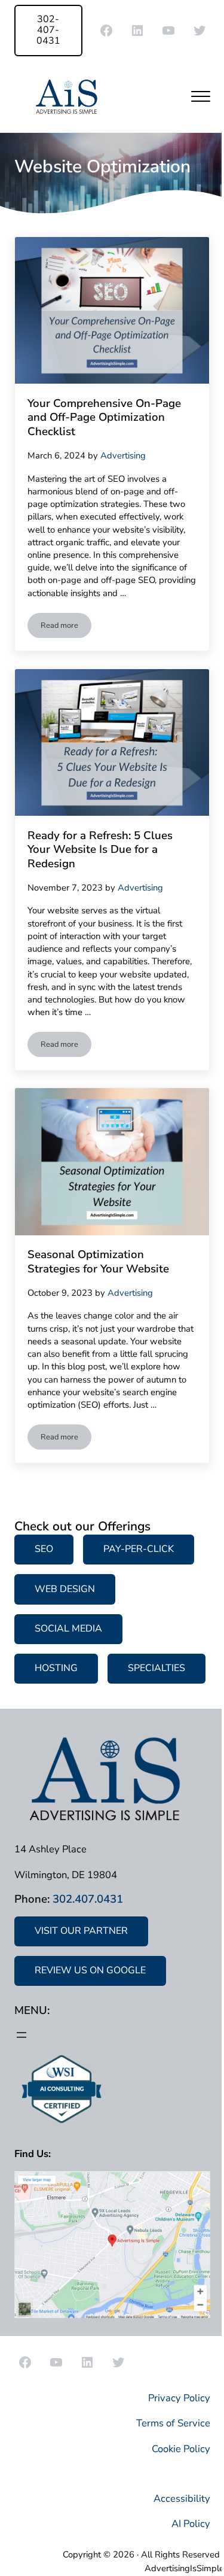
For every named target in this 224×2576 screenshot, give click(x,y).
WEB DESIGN (65, 1589)
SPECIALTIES (157, 1668)
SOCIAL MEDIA (68, 1629)
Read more (66, 628)
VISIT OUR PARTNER (81, 1931)
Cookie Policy (181, 2449)
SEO (44, 1549)
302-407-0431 (48, 30)
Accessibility (182, 2498)
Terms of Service (173, 2423)
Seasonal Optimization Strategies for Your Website (98, 1262)
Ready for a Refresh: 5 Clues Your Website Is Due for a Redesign (100, 850)
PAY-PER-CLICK (139, 1549)
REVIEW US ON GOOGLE (90, 1970)
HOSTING (56, 1668)
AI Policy (191, 2524)
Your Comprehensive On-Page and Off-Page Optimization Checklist (104, 418)
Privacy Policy (179, 2398)
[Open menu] (22, 2035)
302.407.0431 (88, 1899)
